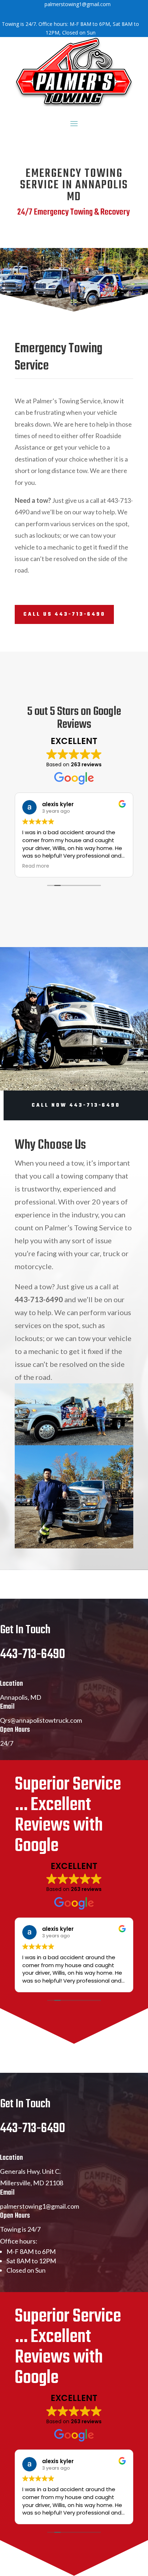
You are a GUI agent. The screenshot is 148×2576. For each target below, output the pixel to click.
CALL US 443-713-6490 (64, 614)
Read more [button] (36, 866)
